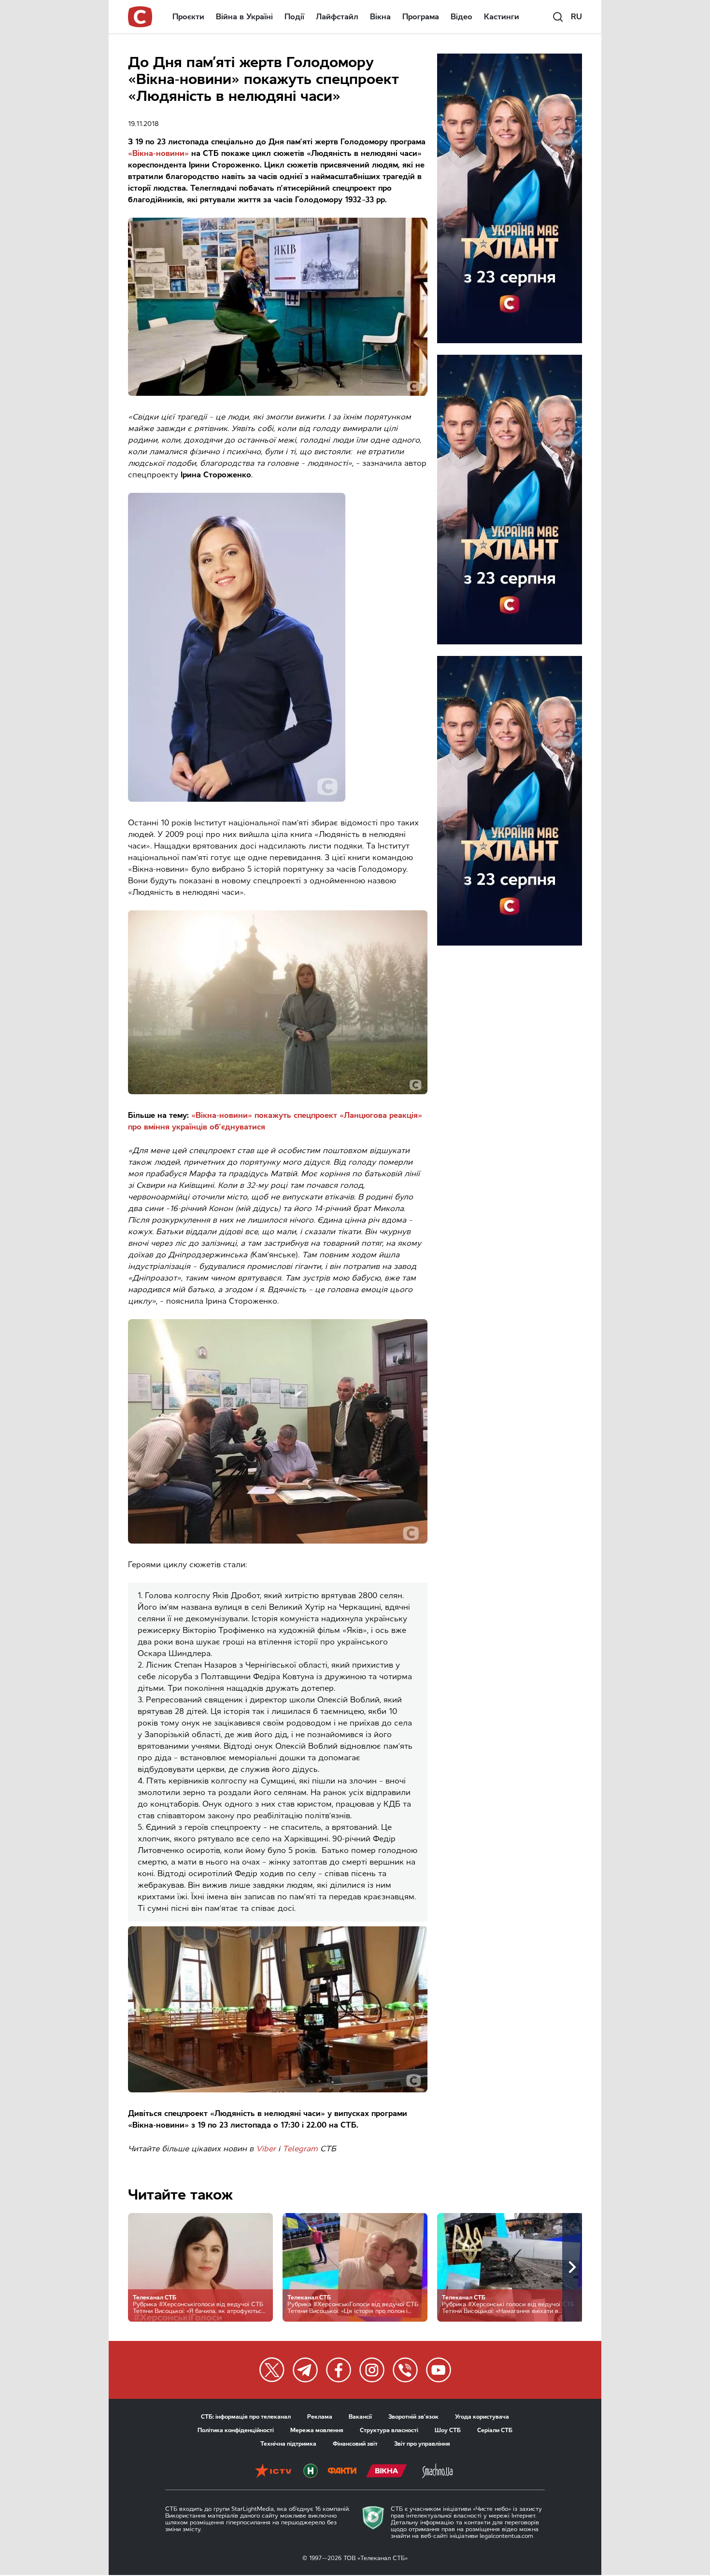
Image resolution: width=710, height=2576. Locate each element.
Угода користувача (482, 2417)
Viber (266, 2149)
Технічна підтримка (288, 2444)
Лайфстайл (337, 17)
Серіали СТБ (495, 2430)
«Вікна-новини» (158, 153)
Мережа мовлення (317, 2430)
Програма (421, 17)
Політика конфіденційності (236, 2430)
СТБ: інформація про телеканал (246, 2417)
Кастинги (502, 17)
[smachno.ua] (437, 2472)
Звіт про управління (422, 2444)
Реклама (320, 2417)
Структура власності (389, 2430)
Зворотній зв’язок (413, 2417)
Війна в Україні (244, 17)
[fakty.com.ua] (342, 2472)
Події (294, 17)
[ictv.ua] (273, 2472)
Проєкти (188, 17)
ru (576, 17)
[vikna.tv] (387, 2472)
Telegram (300, 2149)
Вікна (380, 17)
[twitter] (272, 2370)
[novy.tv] (311, 2472)
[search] (558, 17)
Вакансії (360, 2417)
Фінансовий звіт (355, 2444)
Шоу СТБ (448, 2430)
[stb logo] (141, 17)
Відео (461, 17)
